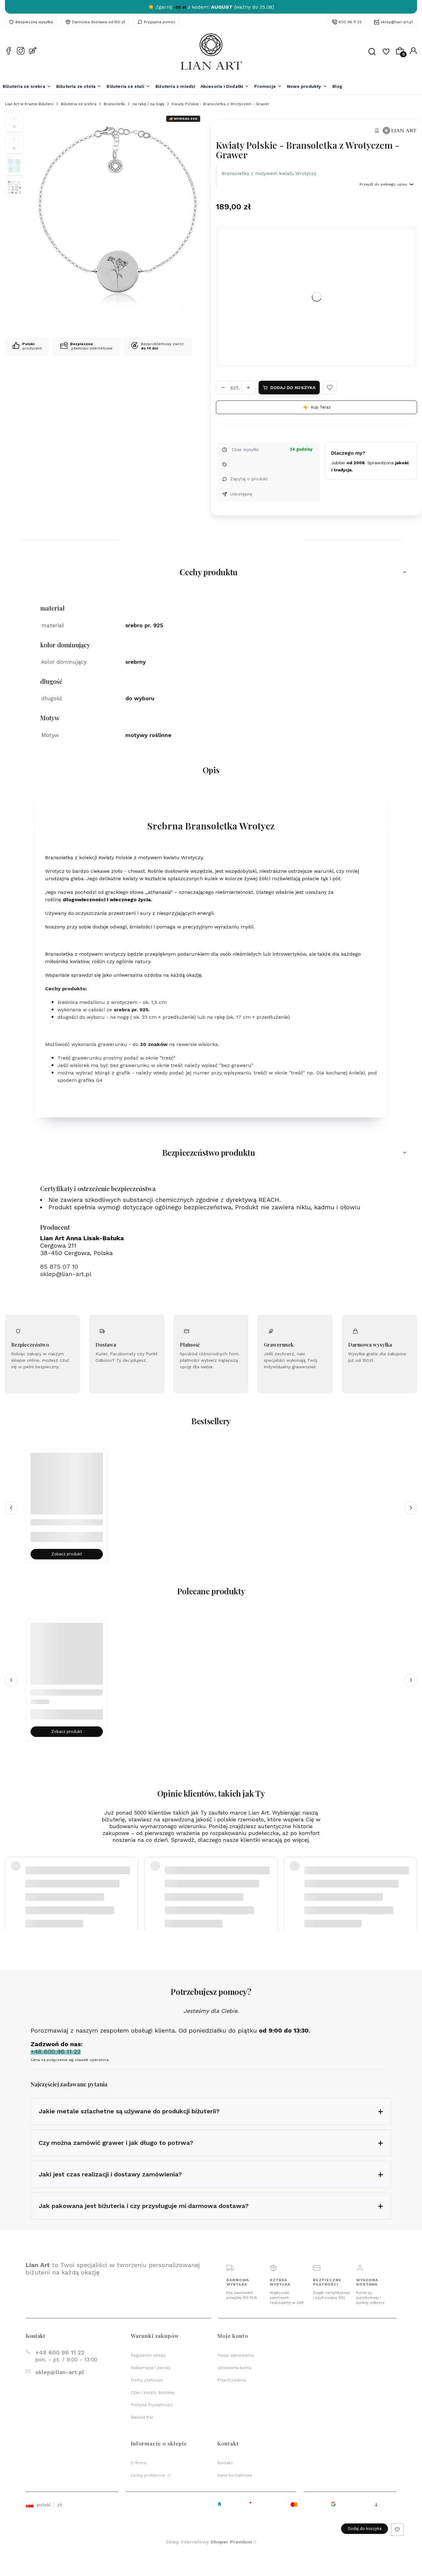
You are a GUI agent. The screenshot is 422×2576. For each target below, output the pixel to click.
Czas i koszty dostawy (153, 2392)
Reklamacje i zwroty (151, 2368)
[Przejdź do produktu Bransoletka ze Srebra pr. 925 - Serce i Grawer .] (67, 1659)
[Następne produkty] (411, 1508)
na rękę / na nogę (148, 104)
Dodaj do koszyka (293, 388)
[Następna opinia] (411, 1882)
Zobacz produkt (67, 1554)
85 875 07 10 (59, 1267)
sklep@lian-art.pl (397, 22)
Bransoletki (114, 104)
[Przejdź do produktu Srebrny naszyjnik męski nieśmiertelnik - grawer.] (67, 1489)
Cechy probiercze (149, 2475)
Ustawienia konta (234, 2368)
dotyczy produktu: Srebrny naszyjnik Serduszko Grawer (77, 1897)
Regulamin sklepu (148, 2355)
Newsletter (142, 2417)
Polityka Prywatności (152, 2405)
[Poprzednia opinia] (11, 1882)
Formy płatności (147, 2380)
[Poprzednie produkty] (11, 1508)
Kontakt (225, 2463)
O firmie (139, 2463)
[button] (330, 388)
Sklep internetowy (209, 2542)
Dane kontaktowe (235, 2475)
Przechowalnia (232, 2380)
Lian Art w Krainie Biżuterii (29, 104)
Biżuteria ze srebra (79, 104)
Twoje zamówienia (236, 2355)
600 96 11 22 (350, 22)
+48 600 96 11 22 (60, 2353)
